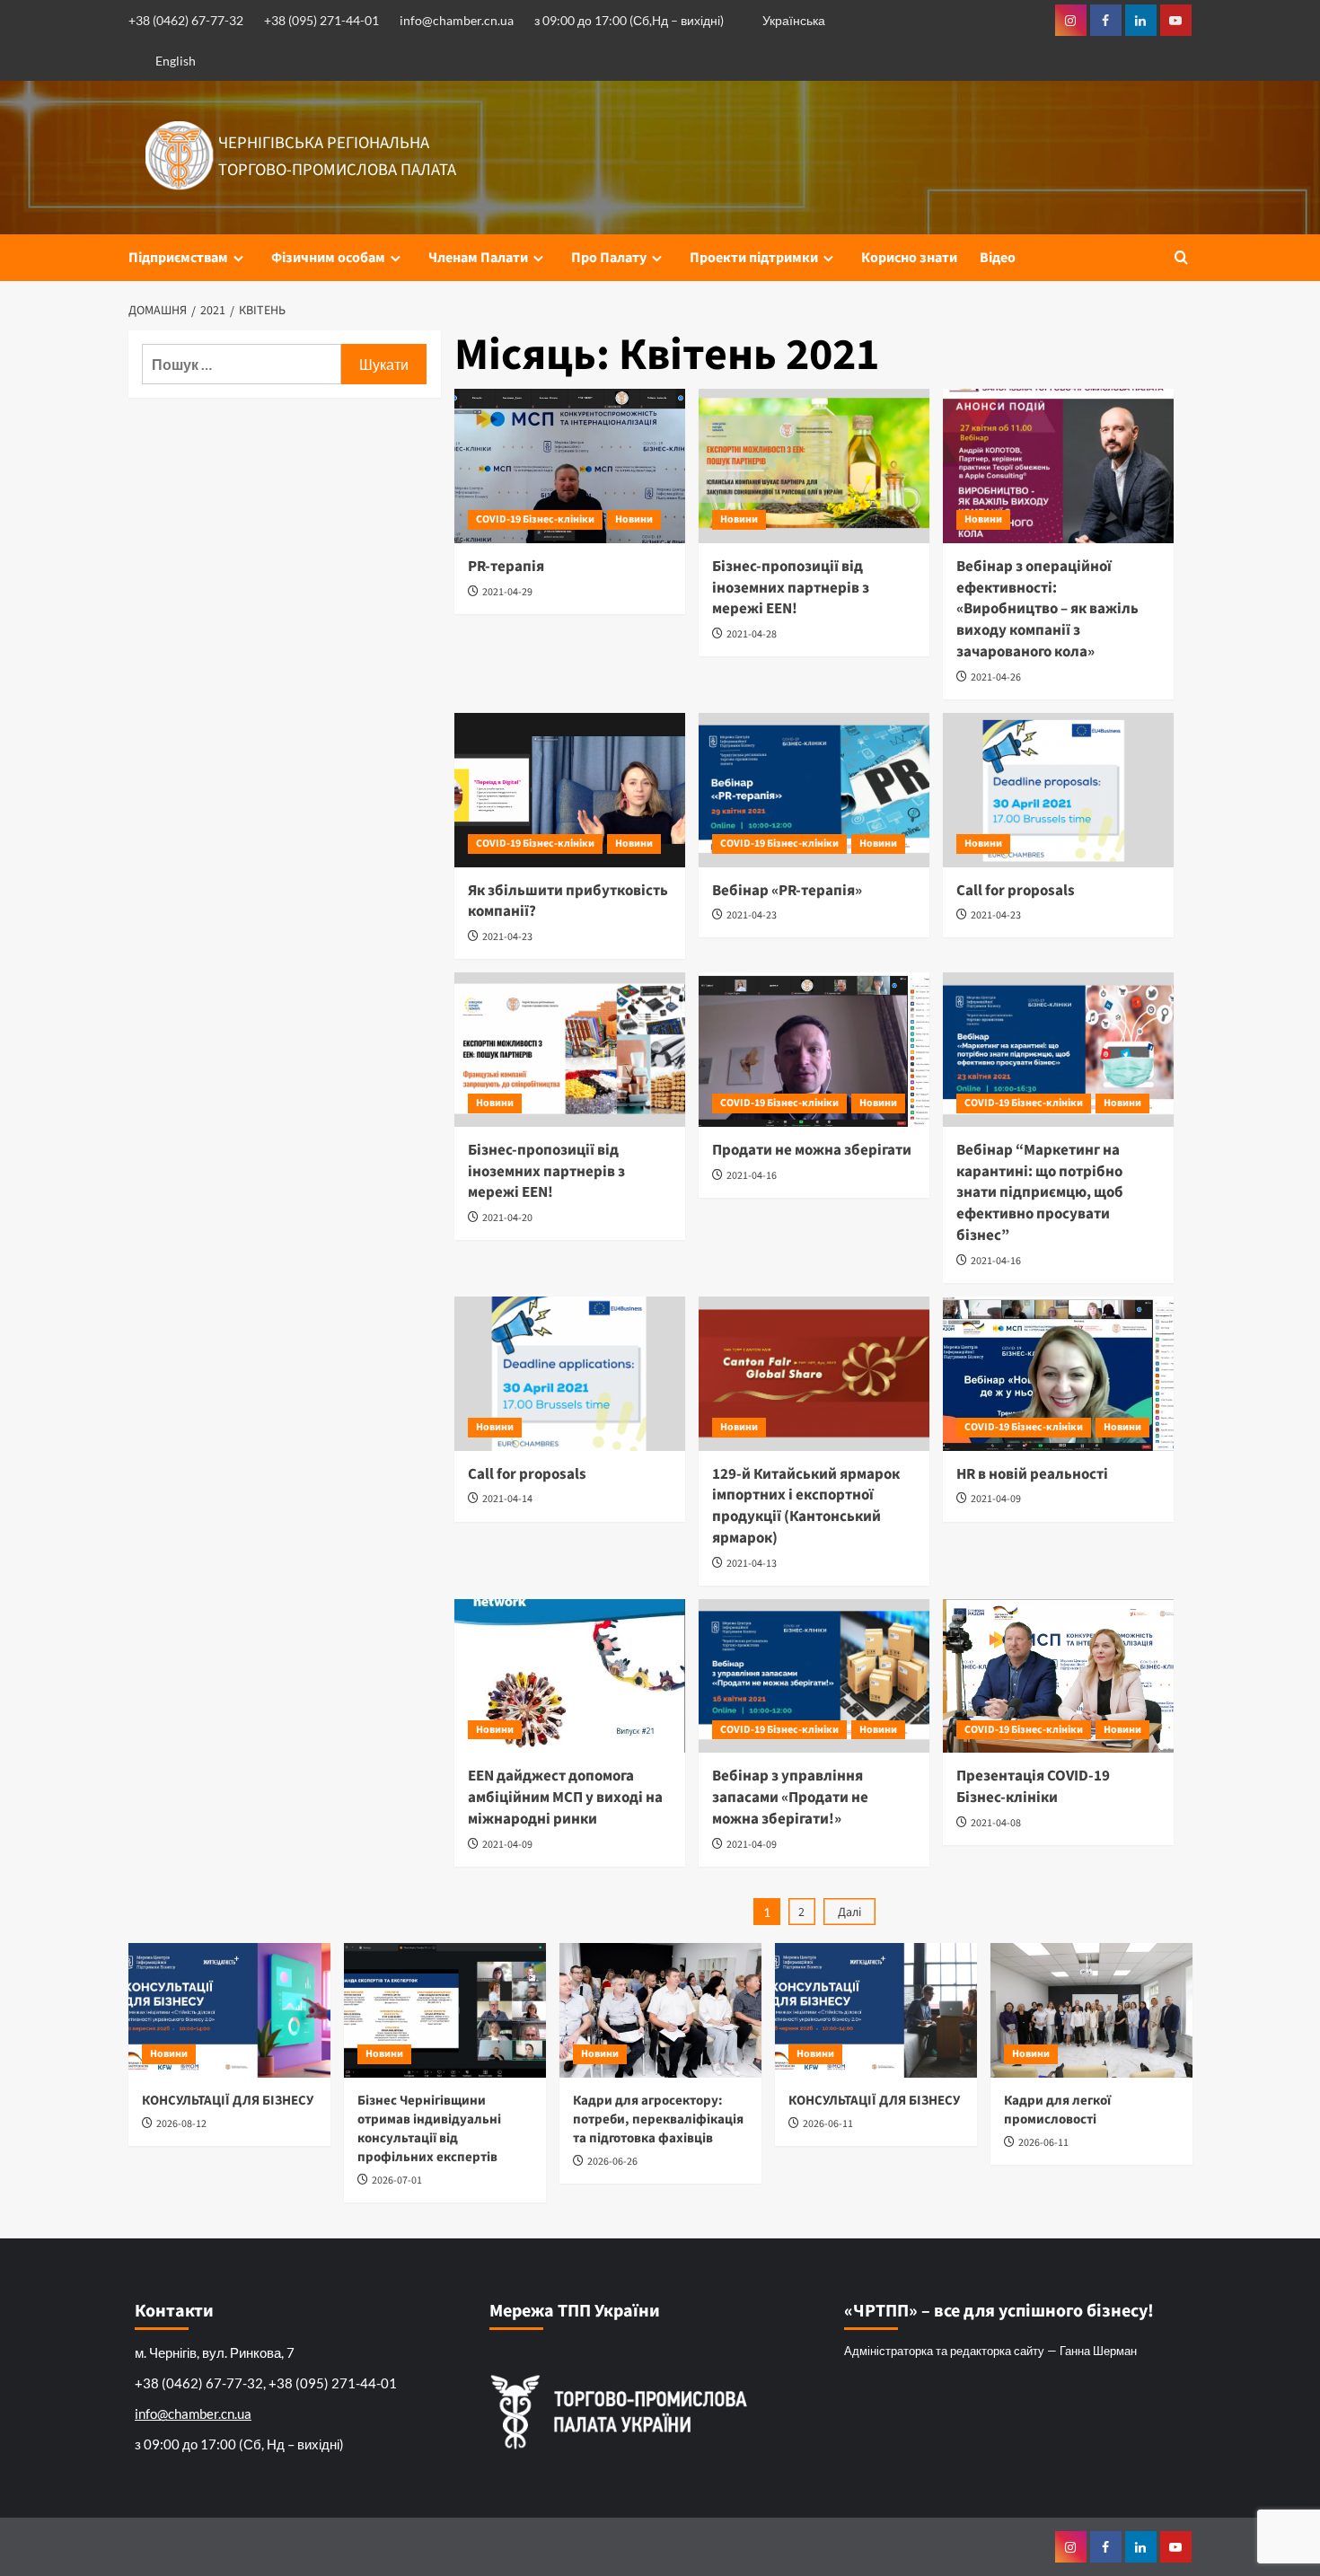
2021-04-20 (507, 1218)
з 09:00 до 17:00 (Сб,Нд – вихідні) (629, 20)
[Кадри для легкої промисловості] (1091, 2010)
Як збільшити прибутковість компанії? (568, 901)
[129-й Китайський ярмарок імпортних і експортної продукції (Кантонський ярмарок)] (814, 1374)
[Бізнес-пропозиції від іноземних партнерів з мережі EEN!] (814, 466)
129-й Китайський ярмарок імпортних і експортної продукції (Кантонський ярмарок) (806, 1506)
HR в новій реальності (1032, 1474)
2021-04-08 (996, 1823)
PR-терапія (506, 567)
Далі (849, 1912)
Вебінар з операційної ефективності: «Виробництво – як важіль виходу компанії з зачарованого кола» (1047, 609)
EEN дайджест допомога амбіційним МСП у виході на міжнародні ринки (565, 1798)
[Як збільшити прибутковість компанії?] (570, 790)
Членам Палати (478, 258)
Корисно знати (909, 258)
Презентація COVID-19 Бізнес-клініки (1033, 1787)
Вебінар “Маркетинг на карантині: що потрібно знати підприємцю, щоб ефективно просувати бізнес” (1040, 1193)
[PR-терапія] (570, 466)
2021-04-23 (507, 937)
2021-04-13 (752, 1564)
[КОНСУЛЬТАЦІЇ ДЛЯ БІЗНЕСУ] (229, 2010)
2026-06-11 (828, 2124)
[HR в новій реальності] (1058, 1374)
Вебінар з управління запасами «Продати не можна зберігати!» (790, 1798)
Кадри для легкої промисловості (1057, 2110)
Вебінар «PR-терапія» (787, 891)
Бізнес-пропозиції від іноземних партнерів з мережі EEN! (791, 588)
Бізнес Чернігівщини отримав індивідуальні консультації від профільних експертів (429, 2129)
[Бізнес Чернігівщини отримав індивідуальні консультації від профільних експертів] (445, 2010)
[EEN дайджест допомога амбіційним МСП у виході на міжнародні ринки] (570, 1676)
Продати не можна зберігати (812, 1150)
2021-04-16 (752, 1176)
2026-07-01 (397, 2180)
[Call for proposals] (1058, 790)
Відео (998, 258)
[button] (1181, 257)
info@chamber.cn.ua (457, 20)
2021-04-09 (996, 1499)
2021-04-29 (507, 592)
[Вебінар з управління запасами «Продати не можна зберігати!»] (814, 1676)
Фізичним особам (328, 258)
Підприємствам (178, 258)
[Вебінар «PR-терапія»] (814, 790)
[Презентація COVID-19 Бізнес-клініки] (1058, 1676)
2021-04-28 (752, 634)
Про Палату (609, 258)
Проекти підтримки (754, 258)
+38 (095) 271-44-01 (321, 20)
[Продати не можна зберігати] (814, 1050)
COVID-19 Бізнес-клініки (535, 519)
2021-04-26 (996, 677)
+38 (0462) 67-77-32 (186, 20)
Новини (634, 519)
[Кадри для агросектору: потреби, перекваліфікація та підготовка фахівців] (660, 2010)
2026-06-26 (612, 2162)
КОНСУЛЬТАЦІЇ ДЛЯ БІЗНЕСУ (228, 2101)
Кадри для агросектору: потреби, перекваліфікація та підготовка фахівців (658, 2119)
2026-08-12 (181, 2124)
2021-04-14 (507, 1499)
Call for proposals (1016, 891)
